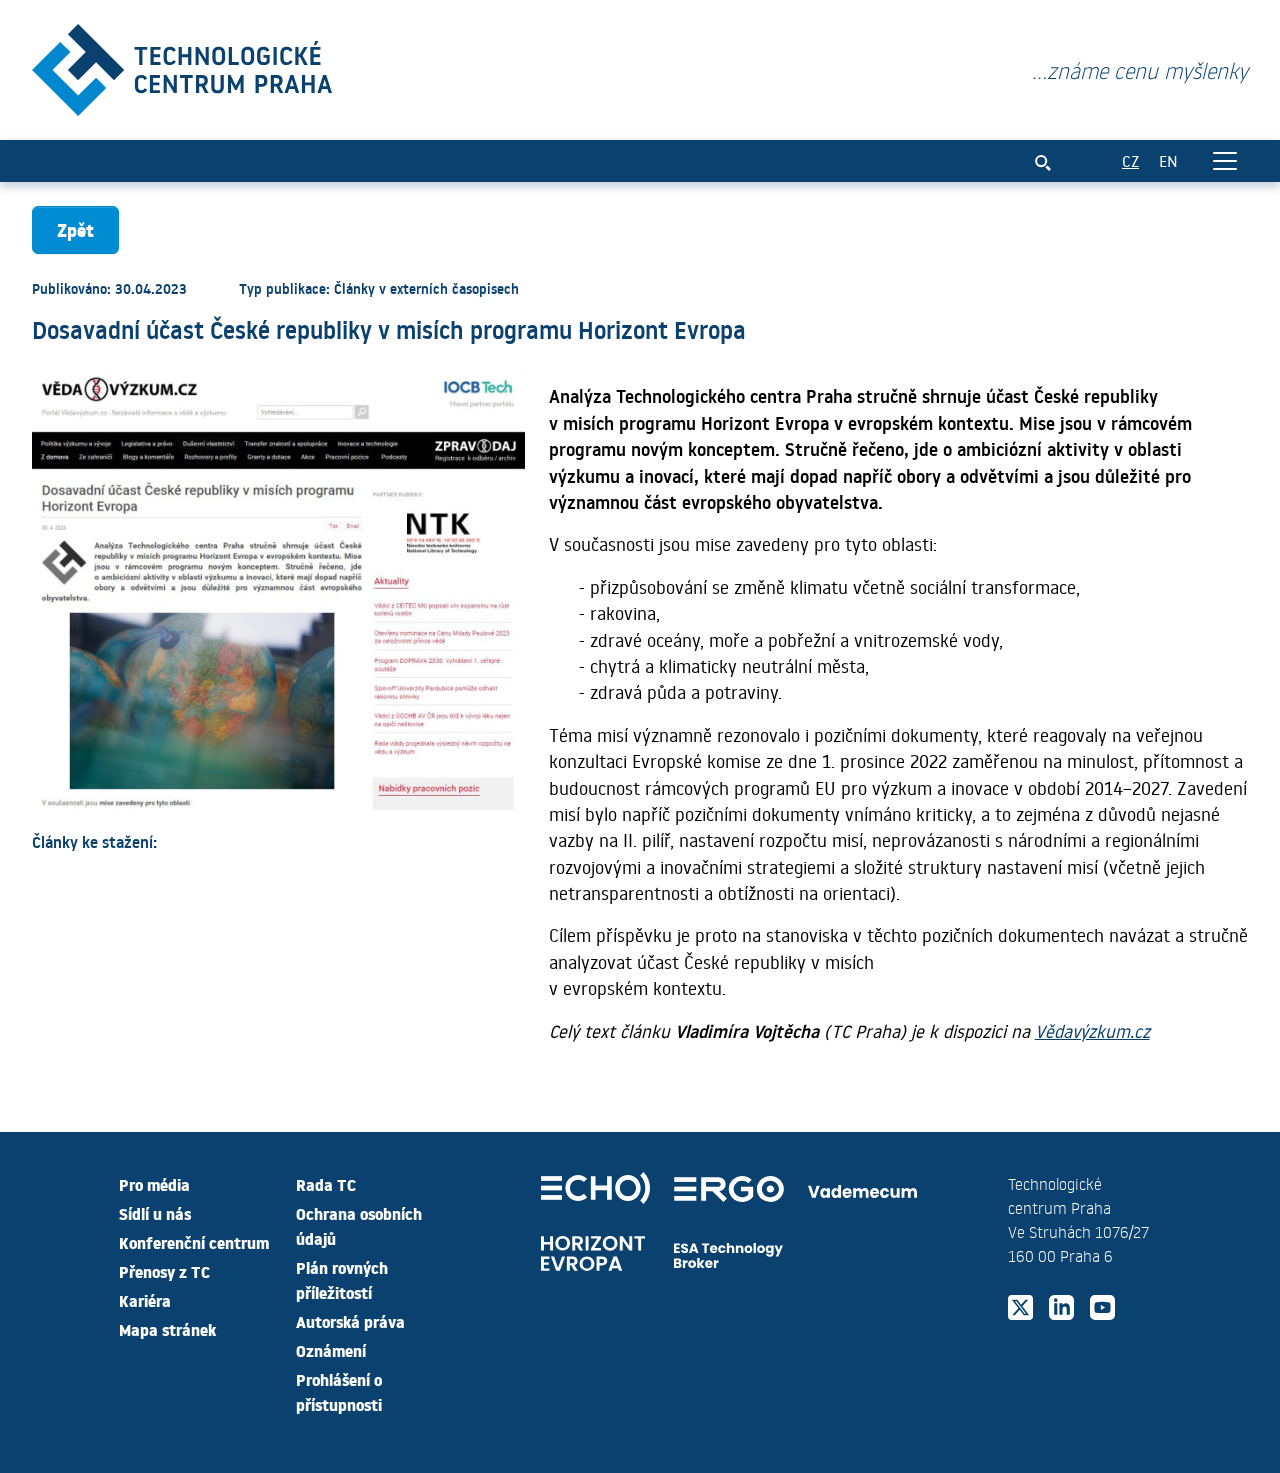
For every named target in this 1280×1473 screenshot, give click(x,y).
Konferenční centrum (194, 1242)
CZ (1130, 160)
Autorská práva (350, 1321)
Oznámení (331, 1350)
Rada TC (326, 1184)
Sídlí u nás (155, 1213)
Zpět (75, 229)
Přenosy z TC (164, 1271)
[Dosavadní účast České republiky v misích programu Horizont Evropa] (182, 65)
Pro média (154, 1184)
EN (1168, 160)
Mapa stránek (167, 1329)
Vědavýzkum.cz (1092, 1031)
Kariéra (145, 1300)
